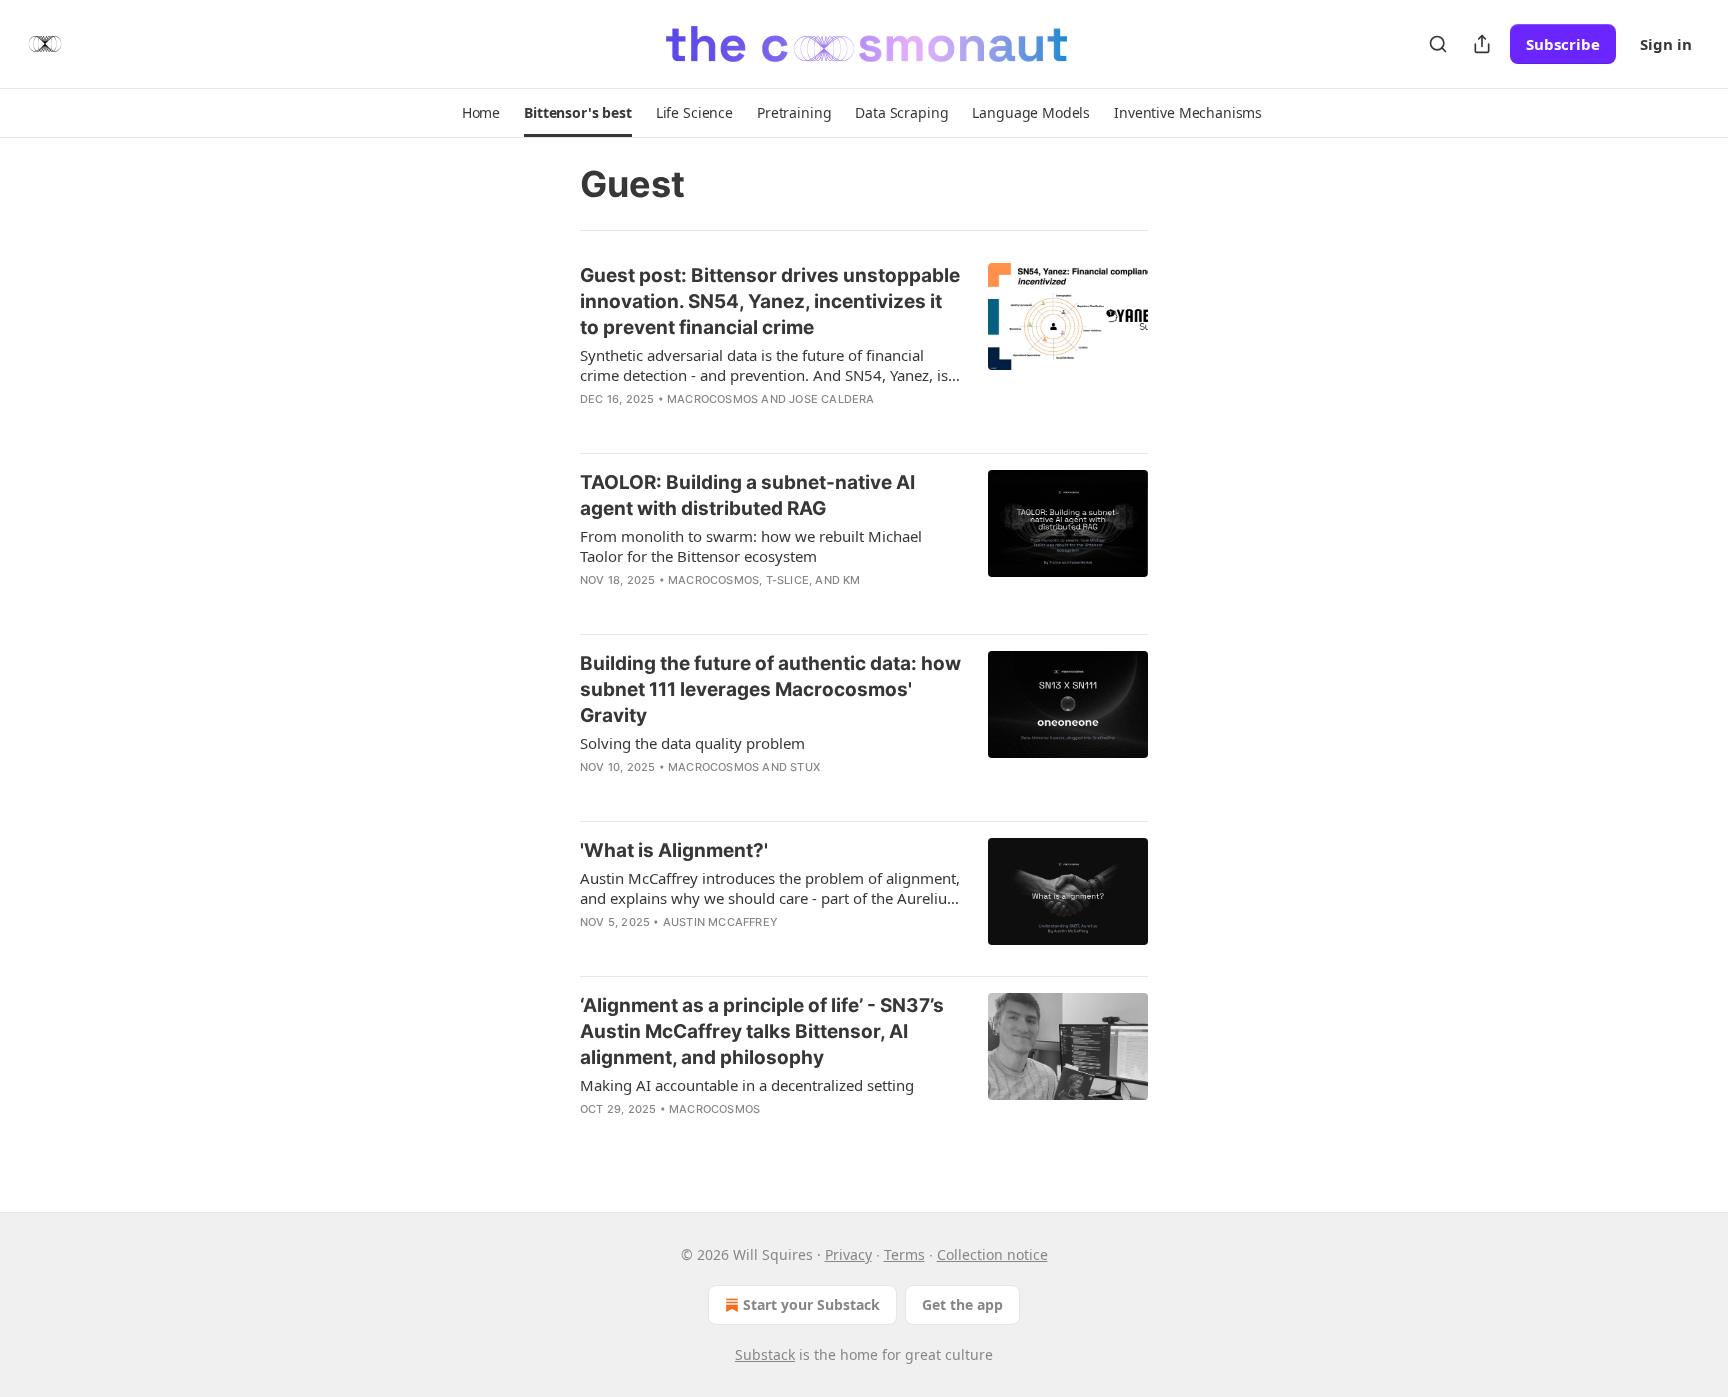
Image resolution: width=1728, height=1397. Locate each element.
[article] (864, 350)
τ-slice (787, 580)
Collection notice (992, 1254)
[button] (481, 113)
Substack (765, 1354)
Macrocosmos (712, 399)
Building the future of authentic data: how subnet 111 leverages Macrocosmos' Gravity (770, 689)
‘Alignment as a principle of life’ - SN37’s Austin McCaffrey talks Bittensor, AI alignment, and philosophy (762, 1031)
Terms (904, 1254)
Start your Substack (811, 1304)
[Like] (593, 425)
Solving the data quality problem (692, 743)
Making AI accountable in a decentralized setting (747, 1085)
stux (805, 767)
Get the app (962, 1304)
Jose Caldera (831, 399)
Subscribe (1563, 44)
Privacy (848, 1254)
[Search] (1438, 44)
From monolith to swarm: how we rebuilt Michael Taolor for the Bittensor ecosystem (751, 546)
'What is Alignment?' (674, 850)
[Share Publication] (1482, 44)
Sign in (1666, 44)
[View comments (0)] (712, 425)
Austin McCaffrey (720, 922)
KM (851, 580)
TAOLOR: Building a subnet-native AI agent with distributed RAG (747, 495)
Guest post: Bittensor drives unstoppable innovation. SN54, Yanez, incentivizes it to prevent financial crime (770, 301)
